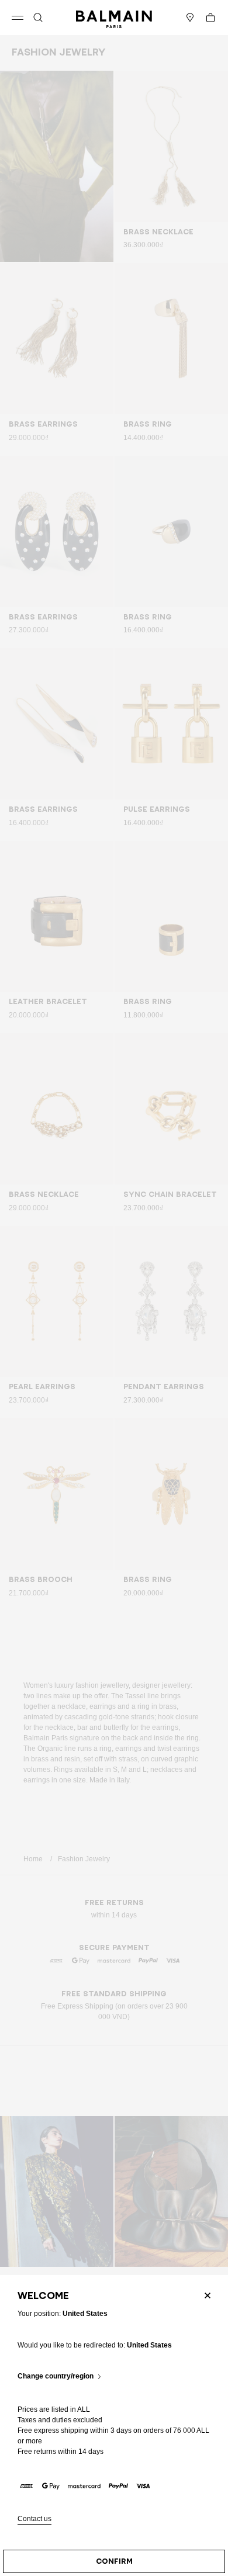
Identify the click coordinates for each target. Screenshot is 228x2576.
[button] (38, 18)
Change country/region (56, 2376)
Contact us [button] (34, 2519)
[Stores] (190, 18)
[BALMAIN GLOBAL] (114, 18)
